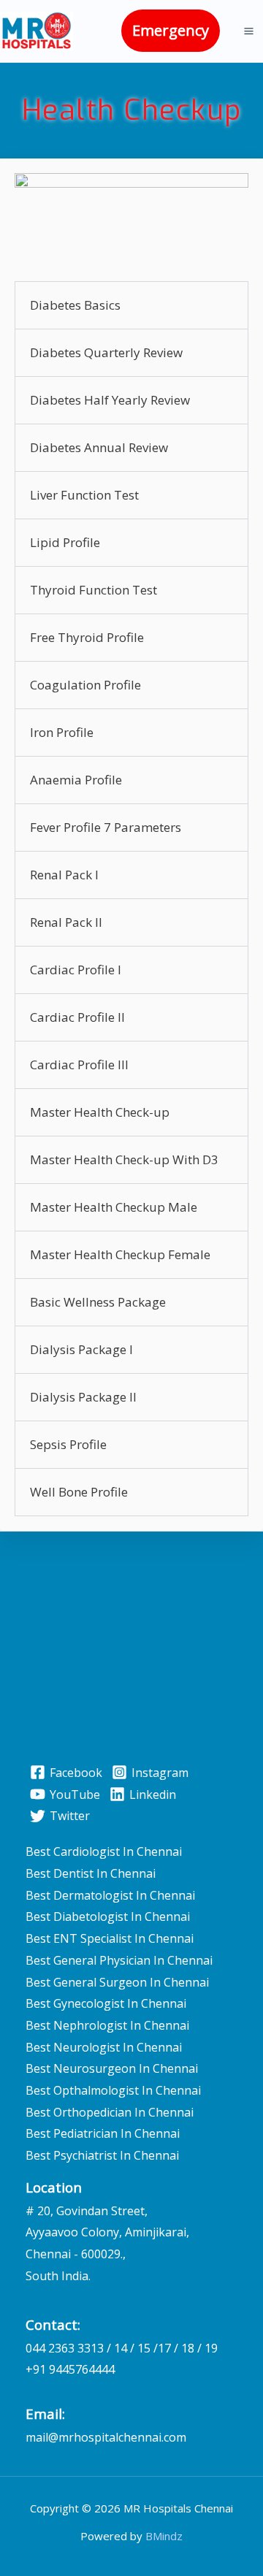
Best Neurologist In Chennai (104, 2047)
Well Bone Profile (79, 1492)
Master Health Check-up (100, 1112)
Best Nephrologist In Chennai (107, 2025)
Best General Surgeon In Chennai (117, 1982)
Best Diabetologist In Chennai (108, 1916)
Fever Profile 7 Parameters (106, 827)
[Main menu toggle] (249, 31)
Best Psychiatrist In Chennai (102, 2155)
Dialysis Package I (81, 1349)
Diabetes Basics (75, 305)
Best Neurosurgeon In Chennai (112, 2068)
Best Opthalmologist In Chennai (113, 2090)
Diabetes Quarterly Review (106, 352)
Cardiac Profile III (79, 1065)
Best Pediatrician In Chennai (103, 2133)
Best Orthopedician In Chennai (110, 2112)
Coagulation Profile (85, 685)
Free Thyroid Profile (87, 637)
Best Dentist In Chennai (91, 1873)
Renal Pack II (66, 922)
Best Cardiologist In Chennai (104, 1851)
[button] (171, 31)
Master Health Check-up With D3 (124, 1159)
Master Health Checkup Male (114, 1207)
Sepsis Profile (68, 1444)
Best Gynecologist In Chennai (106, 2003)
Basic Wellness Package (98, 1302)
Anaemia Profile (76, 780)
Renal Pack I (64, 875)
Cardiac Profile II (77, 1017)
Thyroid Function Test (94, 590)
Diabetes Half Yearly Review (110, 400)
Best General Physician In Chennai (119, 1960)
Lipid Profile (65, 542)
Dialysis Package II (83, 1397)
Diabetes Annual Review (99, 447)
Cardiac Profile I (76, 970)
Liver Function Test (84, 495)
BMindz (164, 2536)
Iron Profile (62, 732)
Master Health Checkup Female (120, 1254)
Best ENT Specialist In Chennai (110, 1938)
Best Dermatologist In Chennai (110, 1895)
